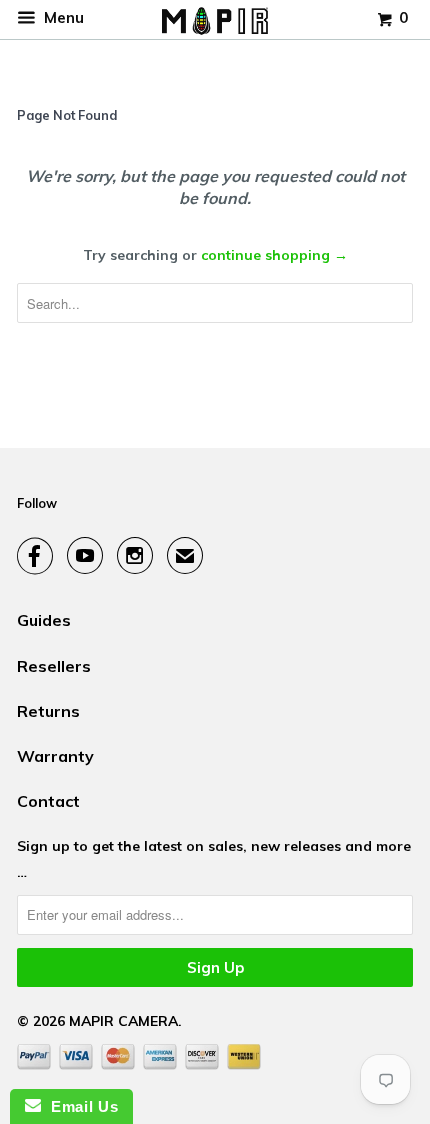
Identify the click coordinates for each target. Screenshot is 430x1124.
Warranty (55, 756)
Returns (48, 711)
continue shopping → (274, 255)
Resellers (54, 666)
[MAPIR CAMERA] (215, 20)
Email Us (79, 1106)
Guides (44, 620)
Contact (48, 801)
